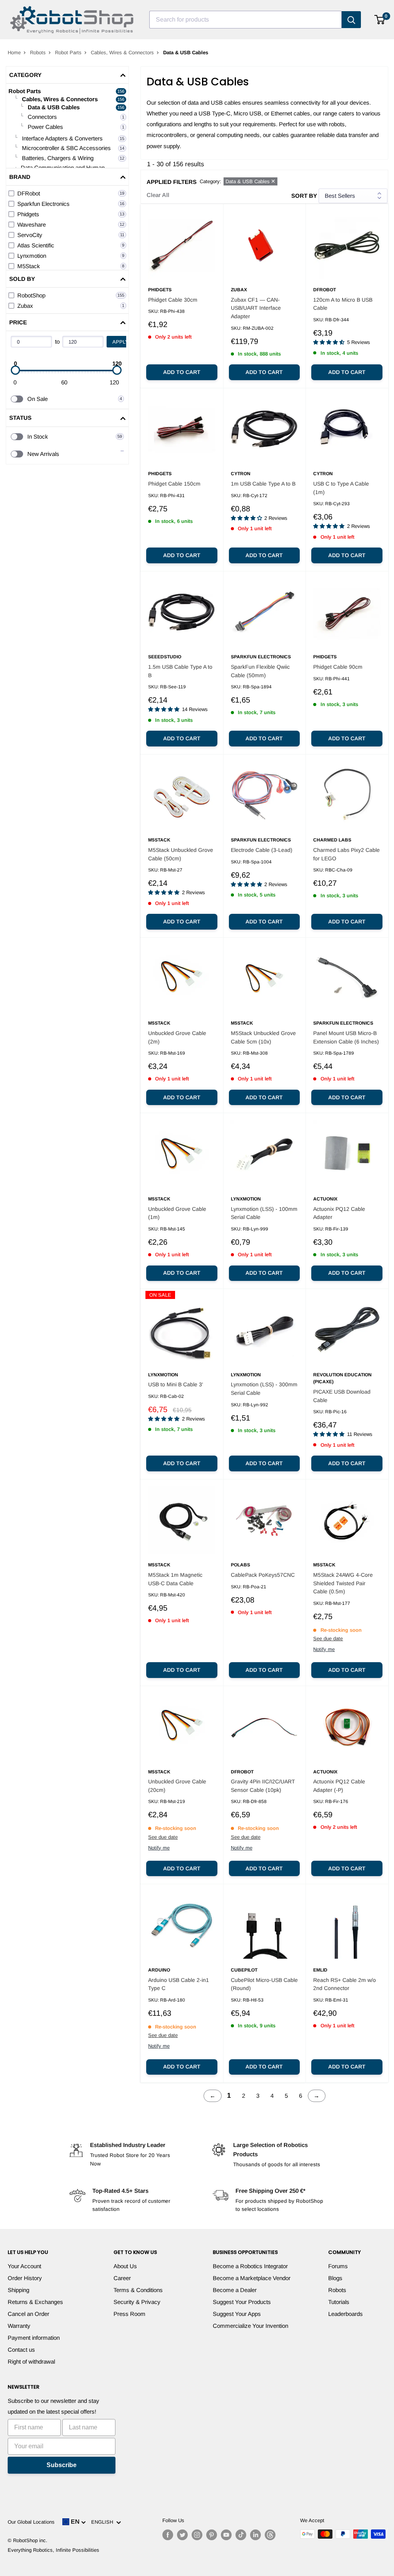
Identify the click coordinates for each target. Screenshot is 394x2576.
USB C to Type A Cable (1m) (341, 488)
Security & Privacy (137, 2302)
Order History (25, 2278)
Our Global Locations (31, 2522)
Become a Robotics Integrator (250, 2266)
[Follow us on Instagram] (197, 2535)
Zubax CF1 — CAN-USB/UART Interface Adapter (256, 308)
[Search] (351, 20)
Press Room (129, 2314)
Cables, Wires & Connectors (122, 53)
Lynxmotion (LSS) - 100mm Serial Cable (264, 1213)
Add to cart (182, 372)
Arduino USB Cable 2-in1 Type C (179, 1984)
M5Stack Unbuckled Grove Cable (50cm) (181, 854)
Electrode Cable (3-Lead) (262, 850)
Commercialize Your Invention (250, 2326)
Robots (38, 53)
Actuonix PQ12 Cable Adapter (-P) (339, 1786)
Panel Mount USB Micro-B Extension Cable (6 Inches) (346, 1037)
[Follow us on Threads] (270, 2535)
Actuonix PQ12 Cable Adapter (339, 1213)
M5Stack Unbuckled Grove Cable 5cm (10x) (263, 1037)
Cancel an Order (28, 2314)
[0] (380, 20)
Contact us (21, 2350)
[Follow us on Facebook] (168, 2535)
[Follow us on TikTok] (241, 2535)
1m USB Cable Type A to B (263, 484)
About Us (125, 2266)
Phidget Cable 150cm (174, 484)
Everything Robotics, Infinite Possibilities (53, 2550)
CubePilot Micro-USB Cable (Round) (264, 1984)
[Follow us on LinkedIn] (255, 2535)
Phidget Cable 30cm (173, 300)
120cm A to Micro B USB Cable (343, 304)
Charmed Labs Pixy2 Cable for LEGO (346, 854)
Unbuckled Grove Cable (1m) (177, 1213)
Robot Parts (68, 53)
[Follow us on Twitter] (182, 2535)
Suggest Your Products (242, 2302)
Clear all (158, 195)
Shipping (18, 2290)
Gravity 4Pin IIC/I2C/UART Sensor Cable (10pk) (263, 1786)
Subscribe (62, 2465)
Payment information (34, 2338)
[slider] (15, 370)
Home (14, 53)
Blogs (335, 2278)
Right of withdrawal (31, 2361)
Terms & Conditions (138, 2290)
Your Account (24, 2266)
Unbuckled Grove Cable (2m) (177, 1037)
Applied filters (172, 182)
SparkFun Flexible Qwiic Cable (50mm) (260, 671)
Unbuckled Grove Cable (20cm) (177, 1786)
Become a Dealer (235, 2290)
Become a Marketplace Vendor (252, 2278)
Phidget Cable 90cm (338, 667)
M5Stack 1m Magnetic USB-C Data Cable (175, 1579)
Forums (338, 2266)
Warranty (19, 2326)
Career (122, 2278)
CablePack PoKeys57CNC (263, 1575)
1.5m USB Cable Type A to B (180, 671)
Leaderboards (346, 2314)
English (104, 2522)
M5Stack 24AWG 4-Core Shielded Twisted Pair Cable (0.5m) (343, 1583)
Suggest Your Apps (237, 2314)
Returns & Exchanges (35, 2302)
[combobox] (245, 20)
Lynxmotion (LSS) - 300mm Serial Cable (264, 1389)
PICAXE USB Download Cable (342, 1396)
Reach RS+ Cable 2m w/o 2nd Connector (345, 1984)
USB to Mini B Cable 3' (176, 1384)
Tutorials (339, 2302)
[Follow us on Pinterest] (212, 2535)
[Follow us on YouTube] (226, 2535)
